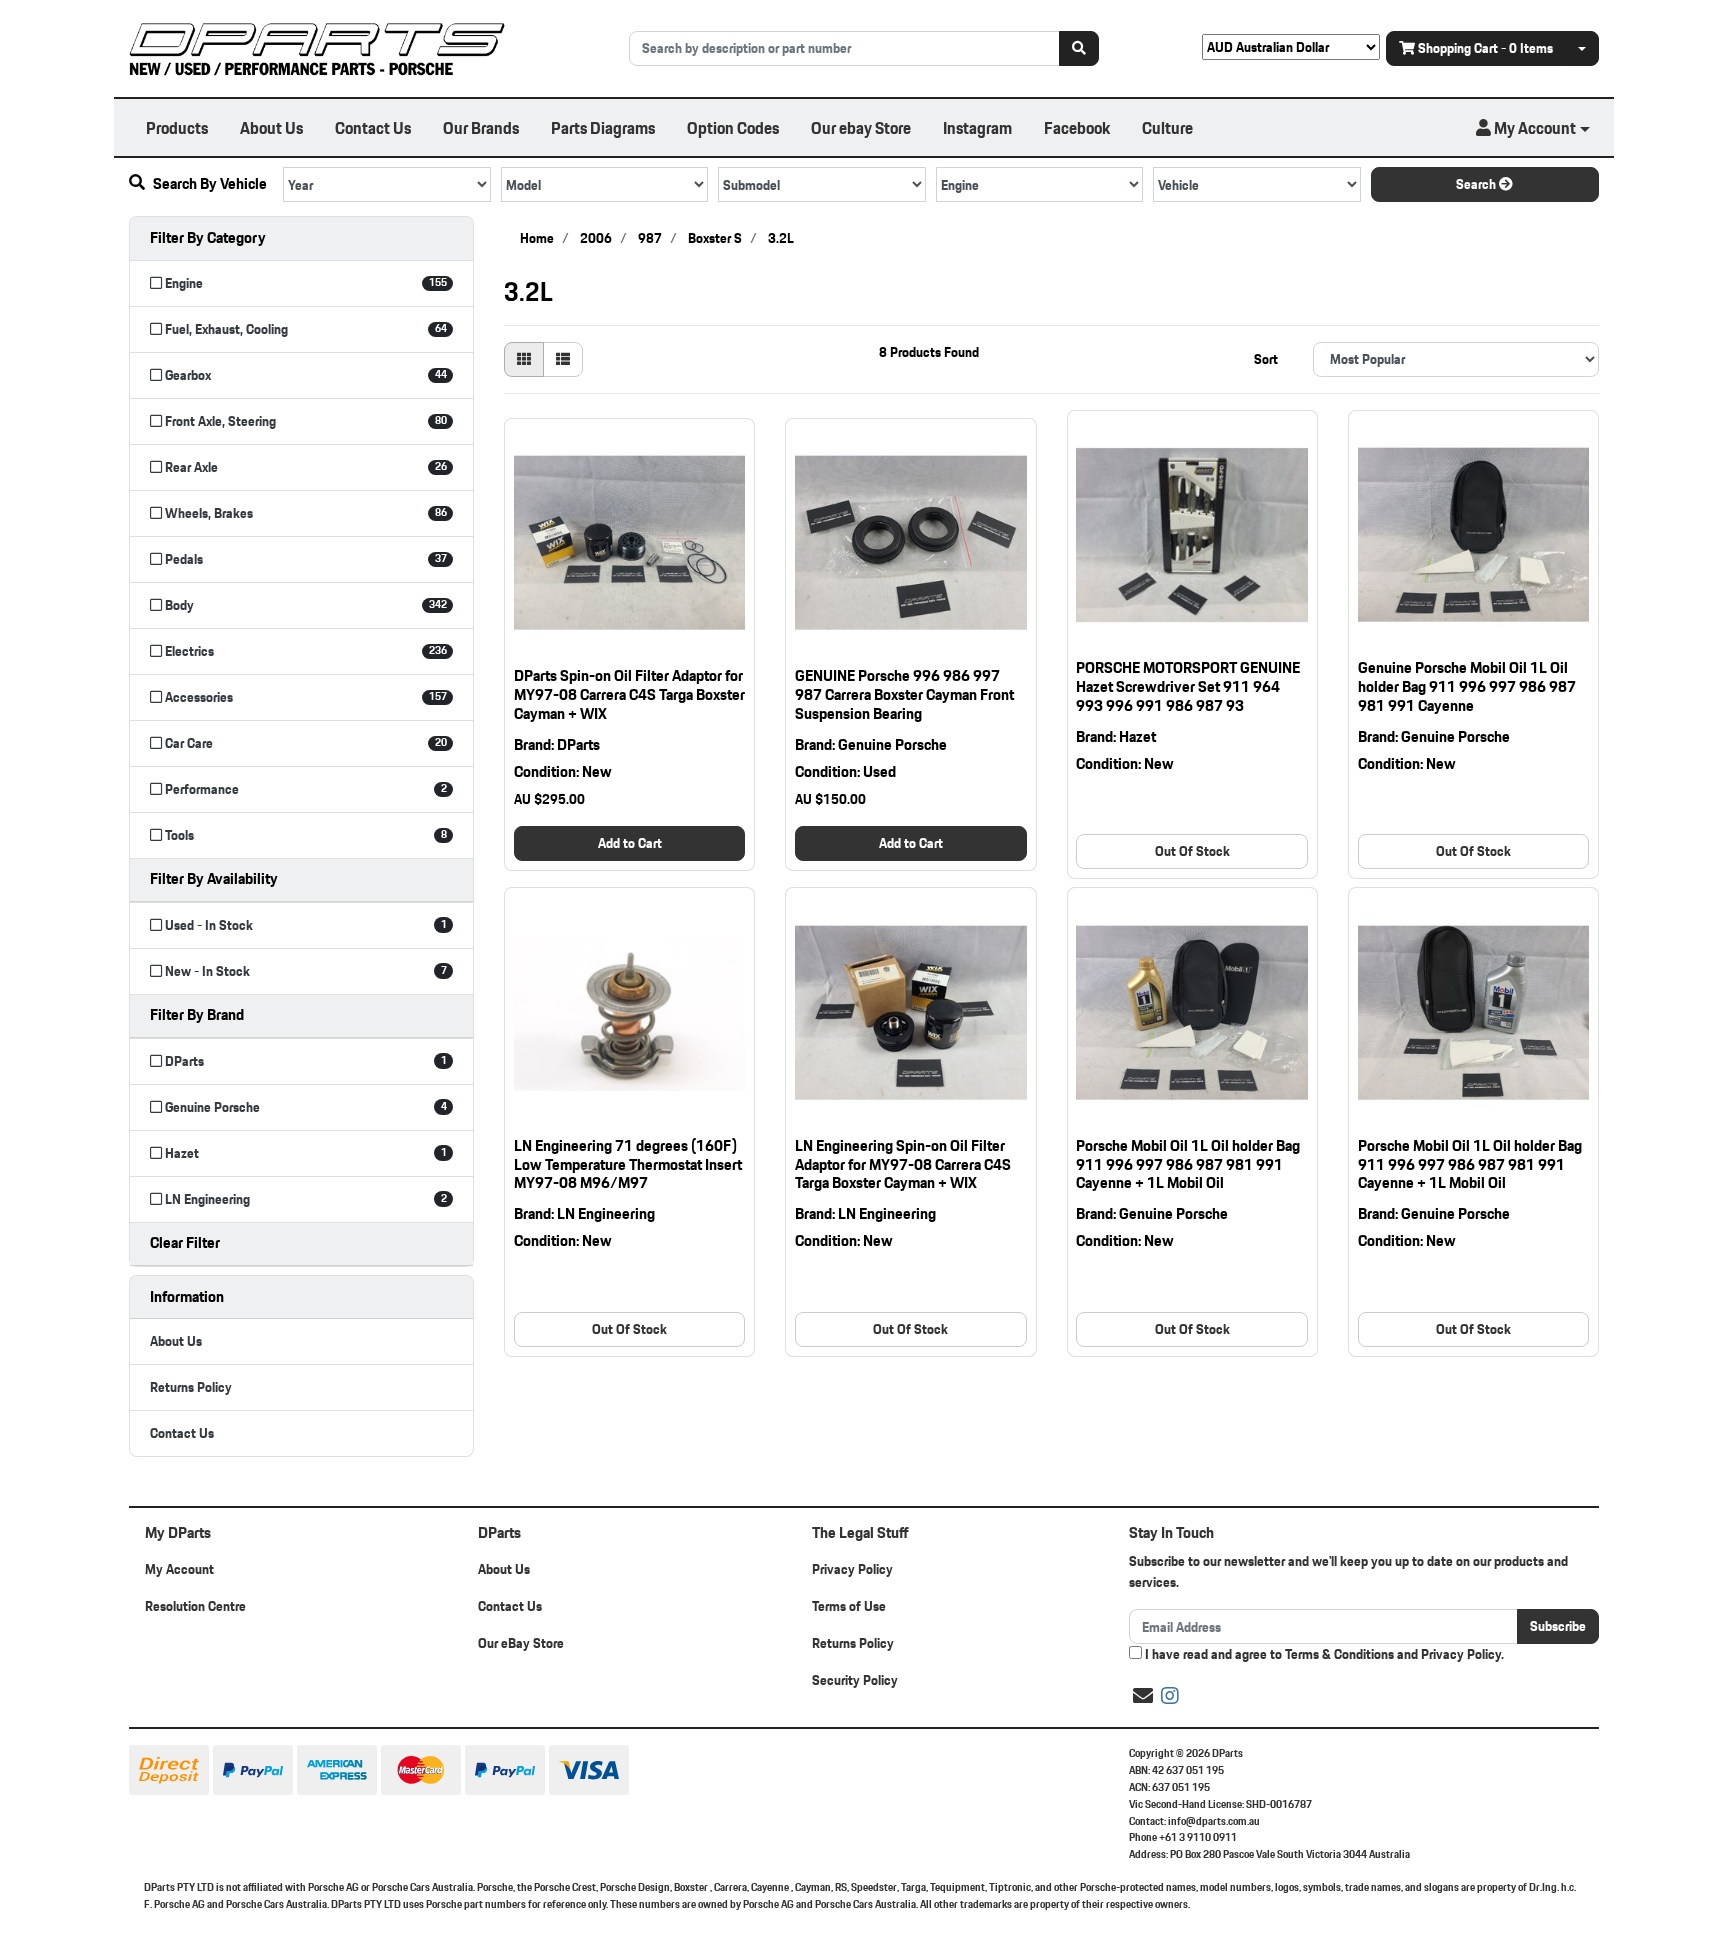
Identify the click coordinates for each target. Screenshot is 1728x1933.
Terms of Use (849, 1606)
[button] (1533, 128)
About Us (271, 127)
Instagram (977, 127)
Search (1477, 184)
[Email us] (1143, 1696)
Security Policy (855, 1680)
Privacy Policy (852, 1569)
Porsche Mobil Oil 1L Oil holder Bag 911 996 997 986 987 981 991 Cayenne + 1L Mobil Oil (1188, 1164)
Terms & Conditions (1339, 1654)
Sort (1266, 359)
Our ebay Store (861, 127)
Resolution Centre (195, 1606)
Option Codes (733, 127)
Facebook (1077, 127)
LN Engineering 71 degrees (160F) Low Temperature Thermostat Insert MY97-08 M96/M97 (628, 1164)
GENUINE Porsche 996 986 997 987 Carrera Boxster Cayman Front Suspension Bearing (904, 694)
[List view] (563, 359)
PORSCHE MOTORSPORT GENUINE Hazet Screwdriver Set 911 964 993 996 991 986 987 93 (1188, 686)
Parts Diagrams (603, 127)
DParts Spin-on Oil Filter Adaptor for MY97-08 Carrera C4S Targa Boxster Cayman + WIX (629, 694)
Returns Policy (191, 1387)
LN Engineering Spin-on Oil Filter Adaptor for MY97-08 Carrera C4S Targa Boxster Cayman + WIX (903, 1164)
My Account (179, 1569)
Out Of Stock (1192, 851)
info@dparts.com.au (1214, 1821)
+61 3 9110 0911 (1198, 1837)
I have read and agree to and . (1323, 1654)
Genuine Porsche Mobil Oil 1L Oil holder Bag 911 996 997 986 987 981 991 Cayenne (1467, 686)
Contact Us (373, 127)
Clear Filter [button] (185, 1242)
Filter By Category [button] (208, 237)
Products (177, 127)
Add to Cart (630, 843)
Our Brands (481, 127)
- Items (1485, 48)
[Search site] (1079, 48)
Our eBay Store (521, 1643)
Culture (1167, 127)
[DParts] (317, 47)
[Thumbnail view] (524, 359)
